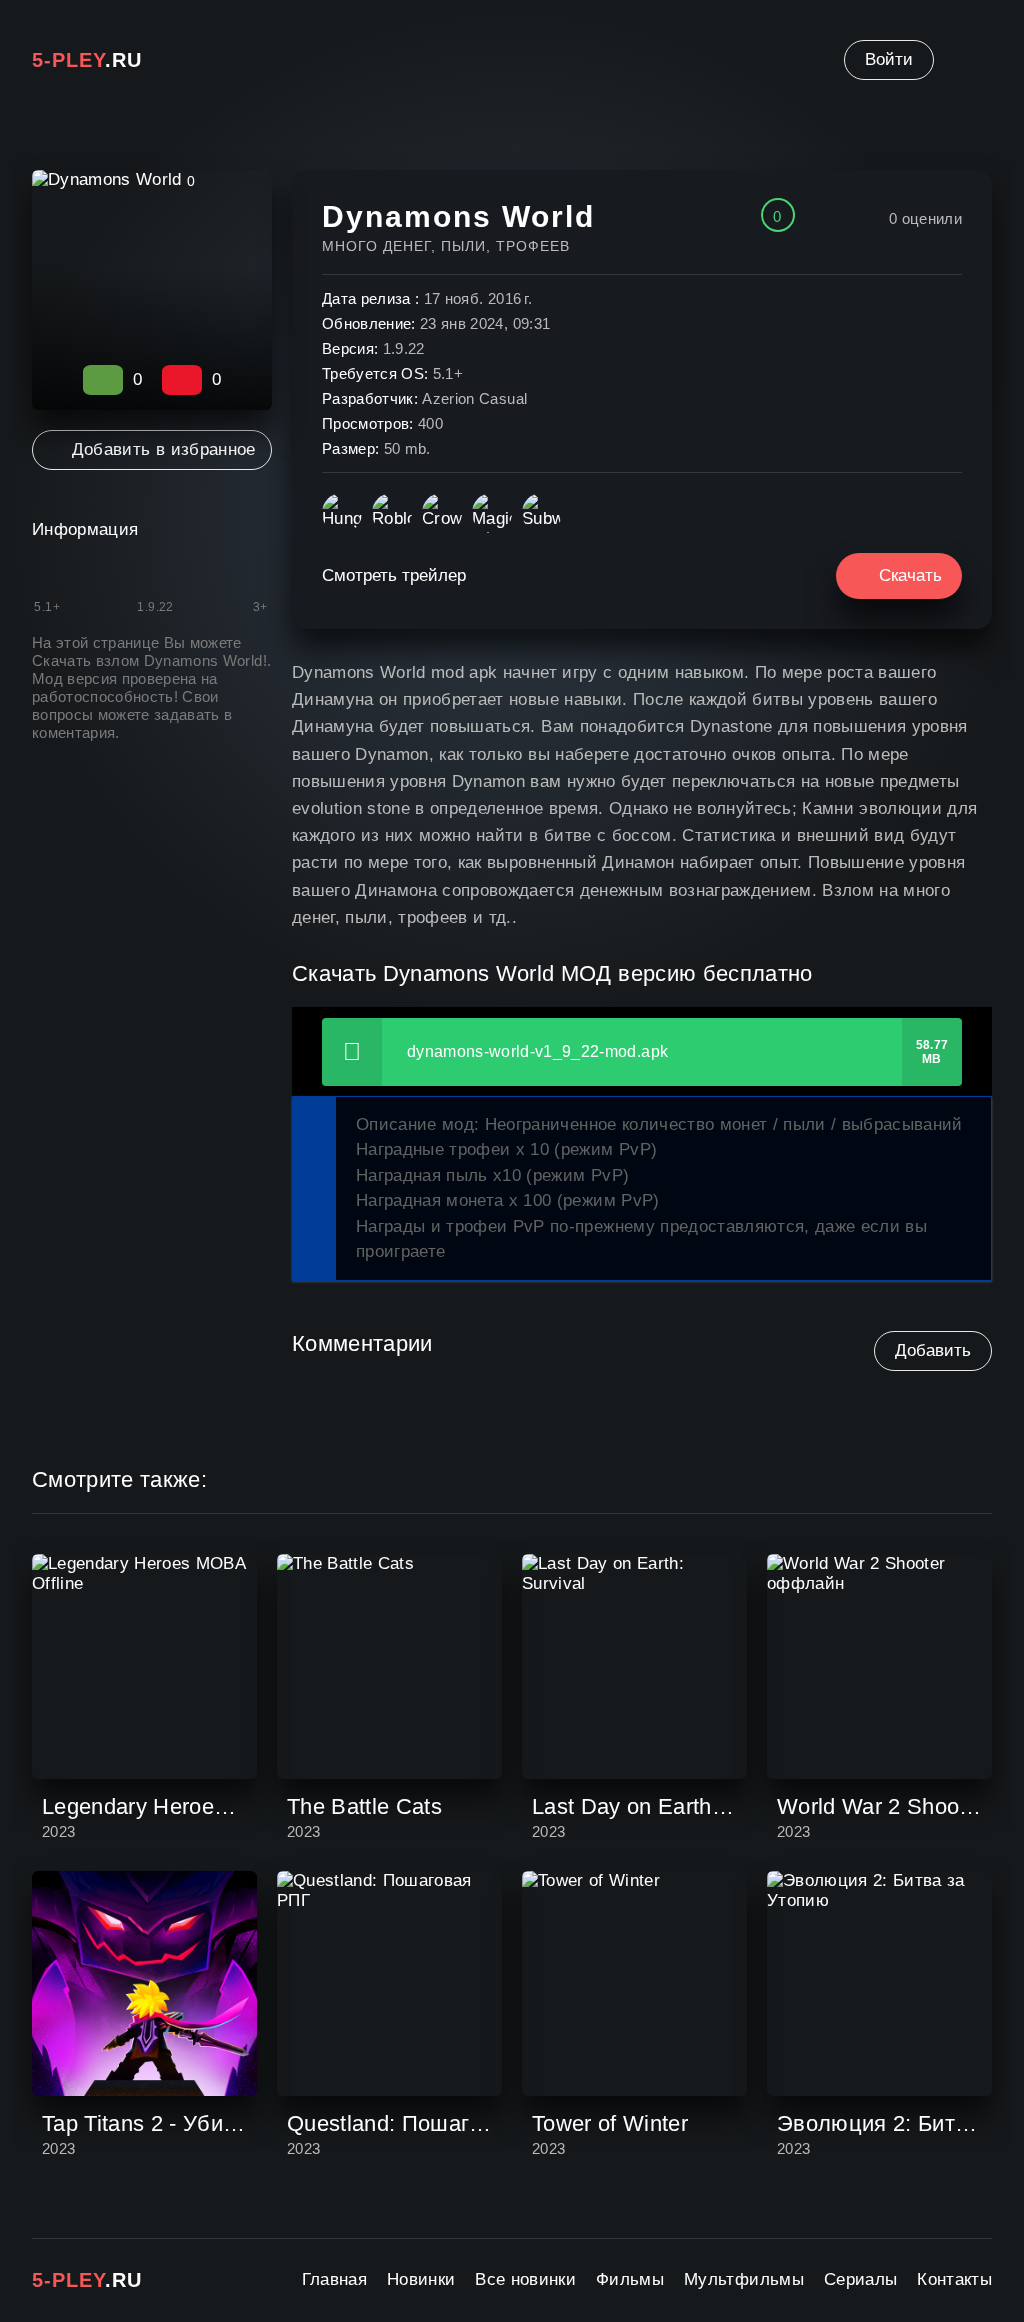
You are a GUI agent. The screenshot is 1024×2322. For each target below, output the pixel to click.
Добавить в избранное (163, 449)
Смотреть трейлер (394, 575)
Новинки (421, 2279)
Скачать (910, 575)
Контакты (954, 2279)
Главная (334, 2279)
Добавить (933, 1350)
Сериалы (860, 2279)
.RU (87, 60)
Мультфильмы (744, 2279)
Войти (889, 59)
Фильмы (630, 2279)
